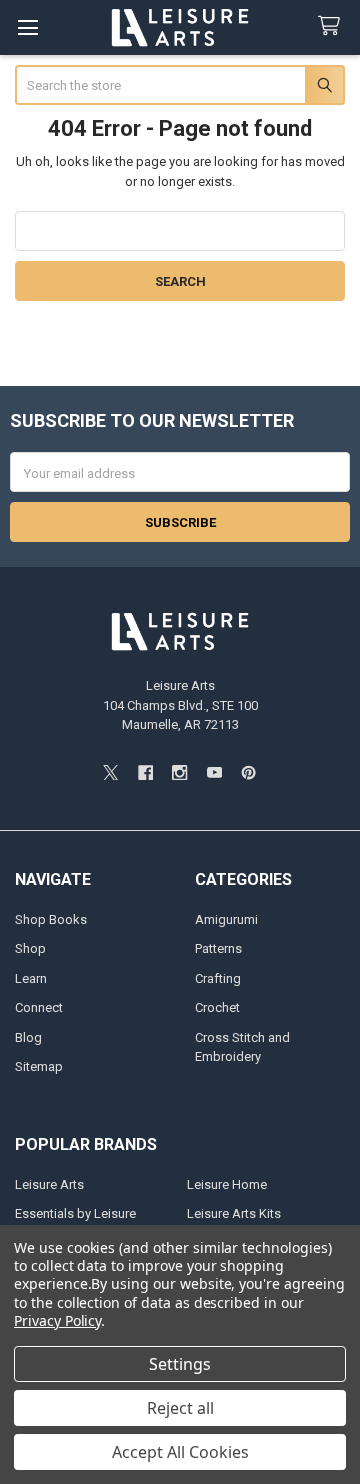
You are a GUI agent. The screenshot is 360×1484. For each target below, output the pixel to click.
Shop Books (51, 919)
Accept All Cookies (180, 1452)
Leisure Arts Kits (234, 1213)
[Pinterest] (248, 772)
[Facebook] (145, 772)
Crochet (217, 1007)
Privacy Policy (57, 1320)
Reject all (180, 1408)
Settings (180, 1364)
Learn (31, 978)
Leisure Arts (49, 1184)
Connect (39, 1007)
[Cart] (333, 26)
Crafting (218, 978)
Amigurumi (226, 919)
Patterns (218, 948)
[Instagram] (179, 772)
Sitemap (39, 1066)
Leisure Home (227, 1184)
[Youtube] (214, 772)
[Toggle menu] (27, 27)
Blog (28, 1037)
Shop (30, 948)
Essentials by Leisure (75, 1213)
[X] (110, 772)
